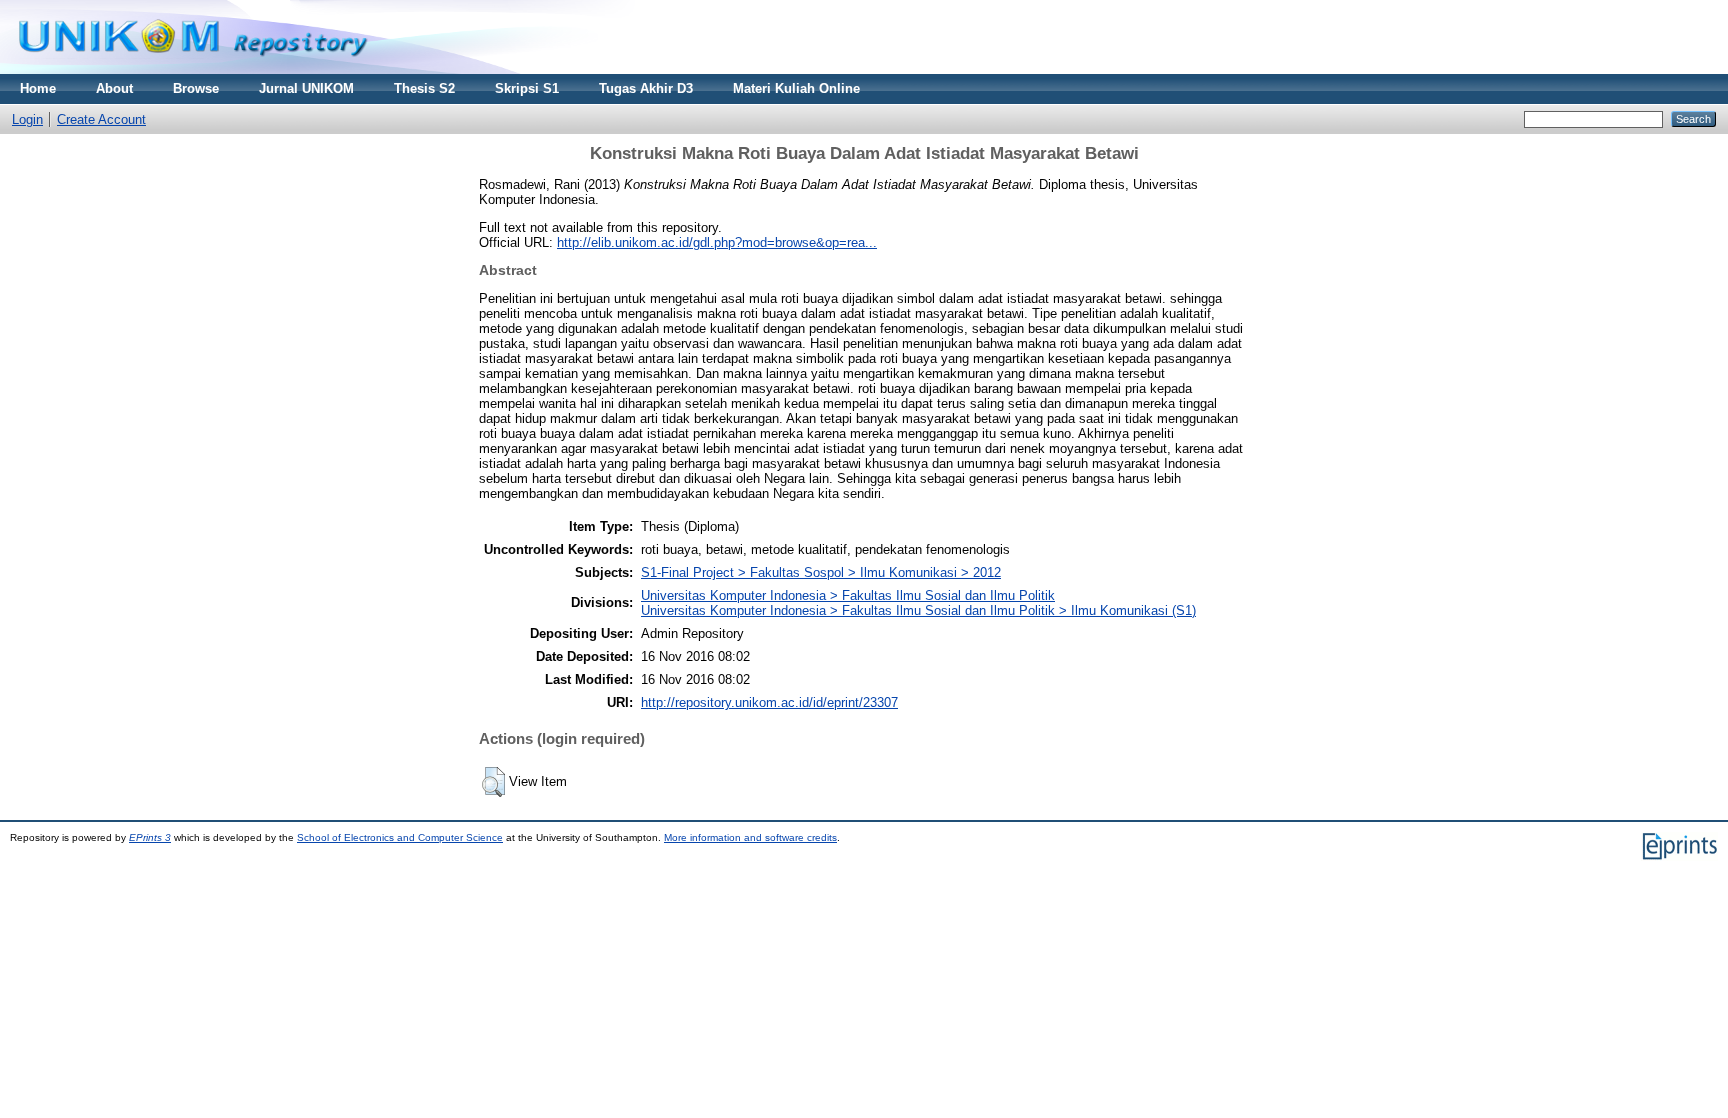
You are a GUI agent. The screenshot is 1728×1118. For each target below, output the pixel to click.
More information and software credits (750, 837)
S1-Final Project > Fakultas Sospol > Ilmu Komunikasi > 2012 (821, 572)
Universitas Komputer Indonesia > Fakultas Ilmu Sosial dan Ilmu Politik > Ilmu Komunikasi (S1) (918, 610)
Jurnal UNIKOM (306, 88)
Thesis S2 (424, 88)
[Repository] (193, 69)
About (114, 88)
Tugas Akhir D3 (646, 88)
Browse (196, 88)
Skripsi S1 (527, 88)
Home (38, 88)
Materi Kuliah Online (796, 88)
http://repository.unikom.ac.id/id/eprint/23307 (769, 702)
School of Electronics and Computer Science (400, 837)
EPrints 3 (150, 837)
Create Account (101, 119)
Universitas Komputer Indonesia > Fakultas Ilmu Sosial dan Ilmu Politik (848, 595)
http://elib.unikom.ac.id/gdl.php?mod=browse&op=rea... (717, 242)
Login (27, 119)
